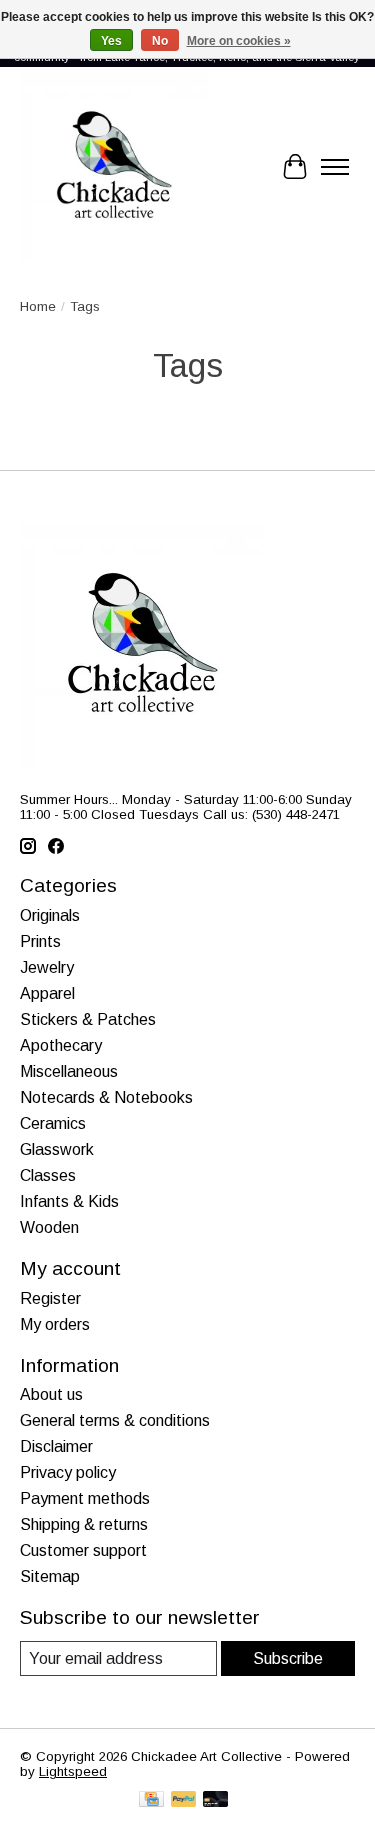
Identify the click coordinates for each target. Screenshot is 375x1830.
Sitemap (50, 1576)
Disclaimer (56, 1446)
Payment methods (85, 1498)
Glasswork (57, 1149)
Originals (50, 915)
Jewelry (47, 967)
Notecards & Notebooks (106, 1097)
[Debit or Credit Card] (216, 1800)
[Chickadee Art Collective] (114, 167)
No (160, 41)
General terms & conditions (115, 1420)
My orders (55, 1324)
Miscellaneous (69, 1071)
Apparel (47, 993)
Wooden (49, 1227)
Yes (111, 41)
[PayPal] (184, 1800)
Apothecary (61, 1045)
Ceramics (53, 1123)
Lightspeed (73, 1771)
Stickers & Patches (88, 1019)
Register (50, 1298)
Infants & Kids (69, 1201)
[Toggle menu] (335, 167)
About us (51, 1394)
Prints (40, 941)
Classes (48, 1175)
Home (38, 306)
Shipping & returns (84, 1524)
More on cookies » (239, 41)
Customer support (83, 1550)
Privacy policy (68, 1472)
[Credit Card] (151, 1800)
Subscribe (288, 1658)
